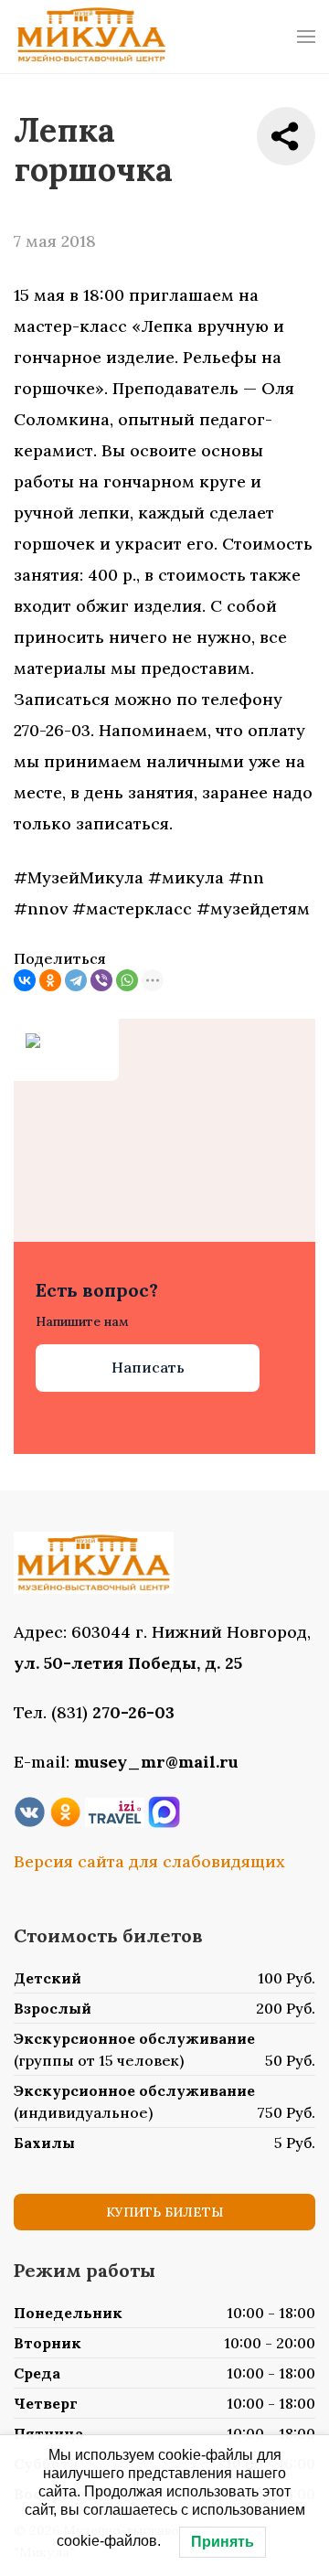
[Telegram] (76, 980)
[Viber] (101, 980)
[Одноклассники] (50, 980)
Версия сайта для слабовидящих (149, 1861)
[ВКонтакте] (25, 980)
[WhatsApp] (127, 980)
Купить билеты (164, 2212)
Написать (148, 1367)
